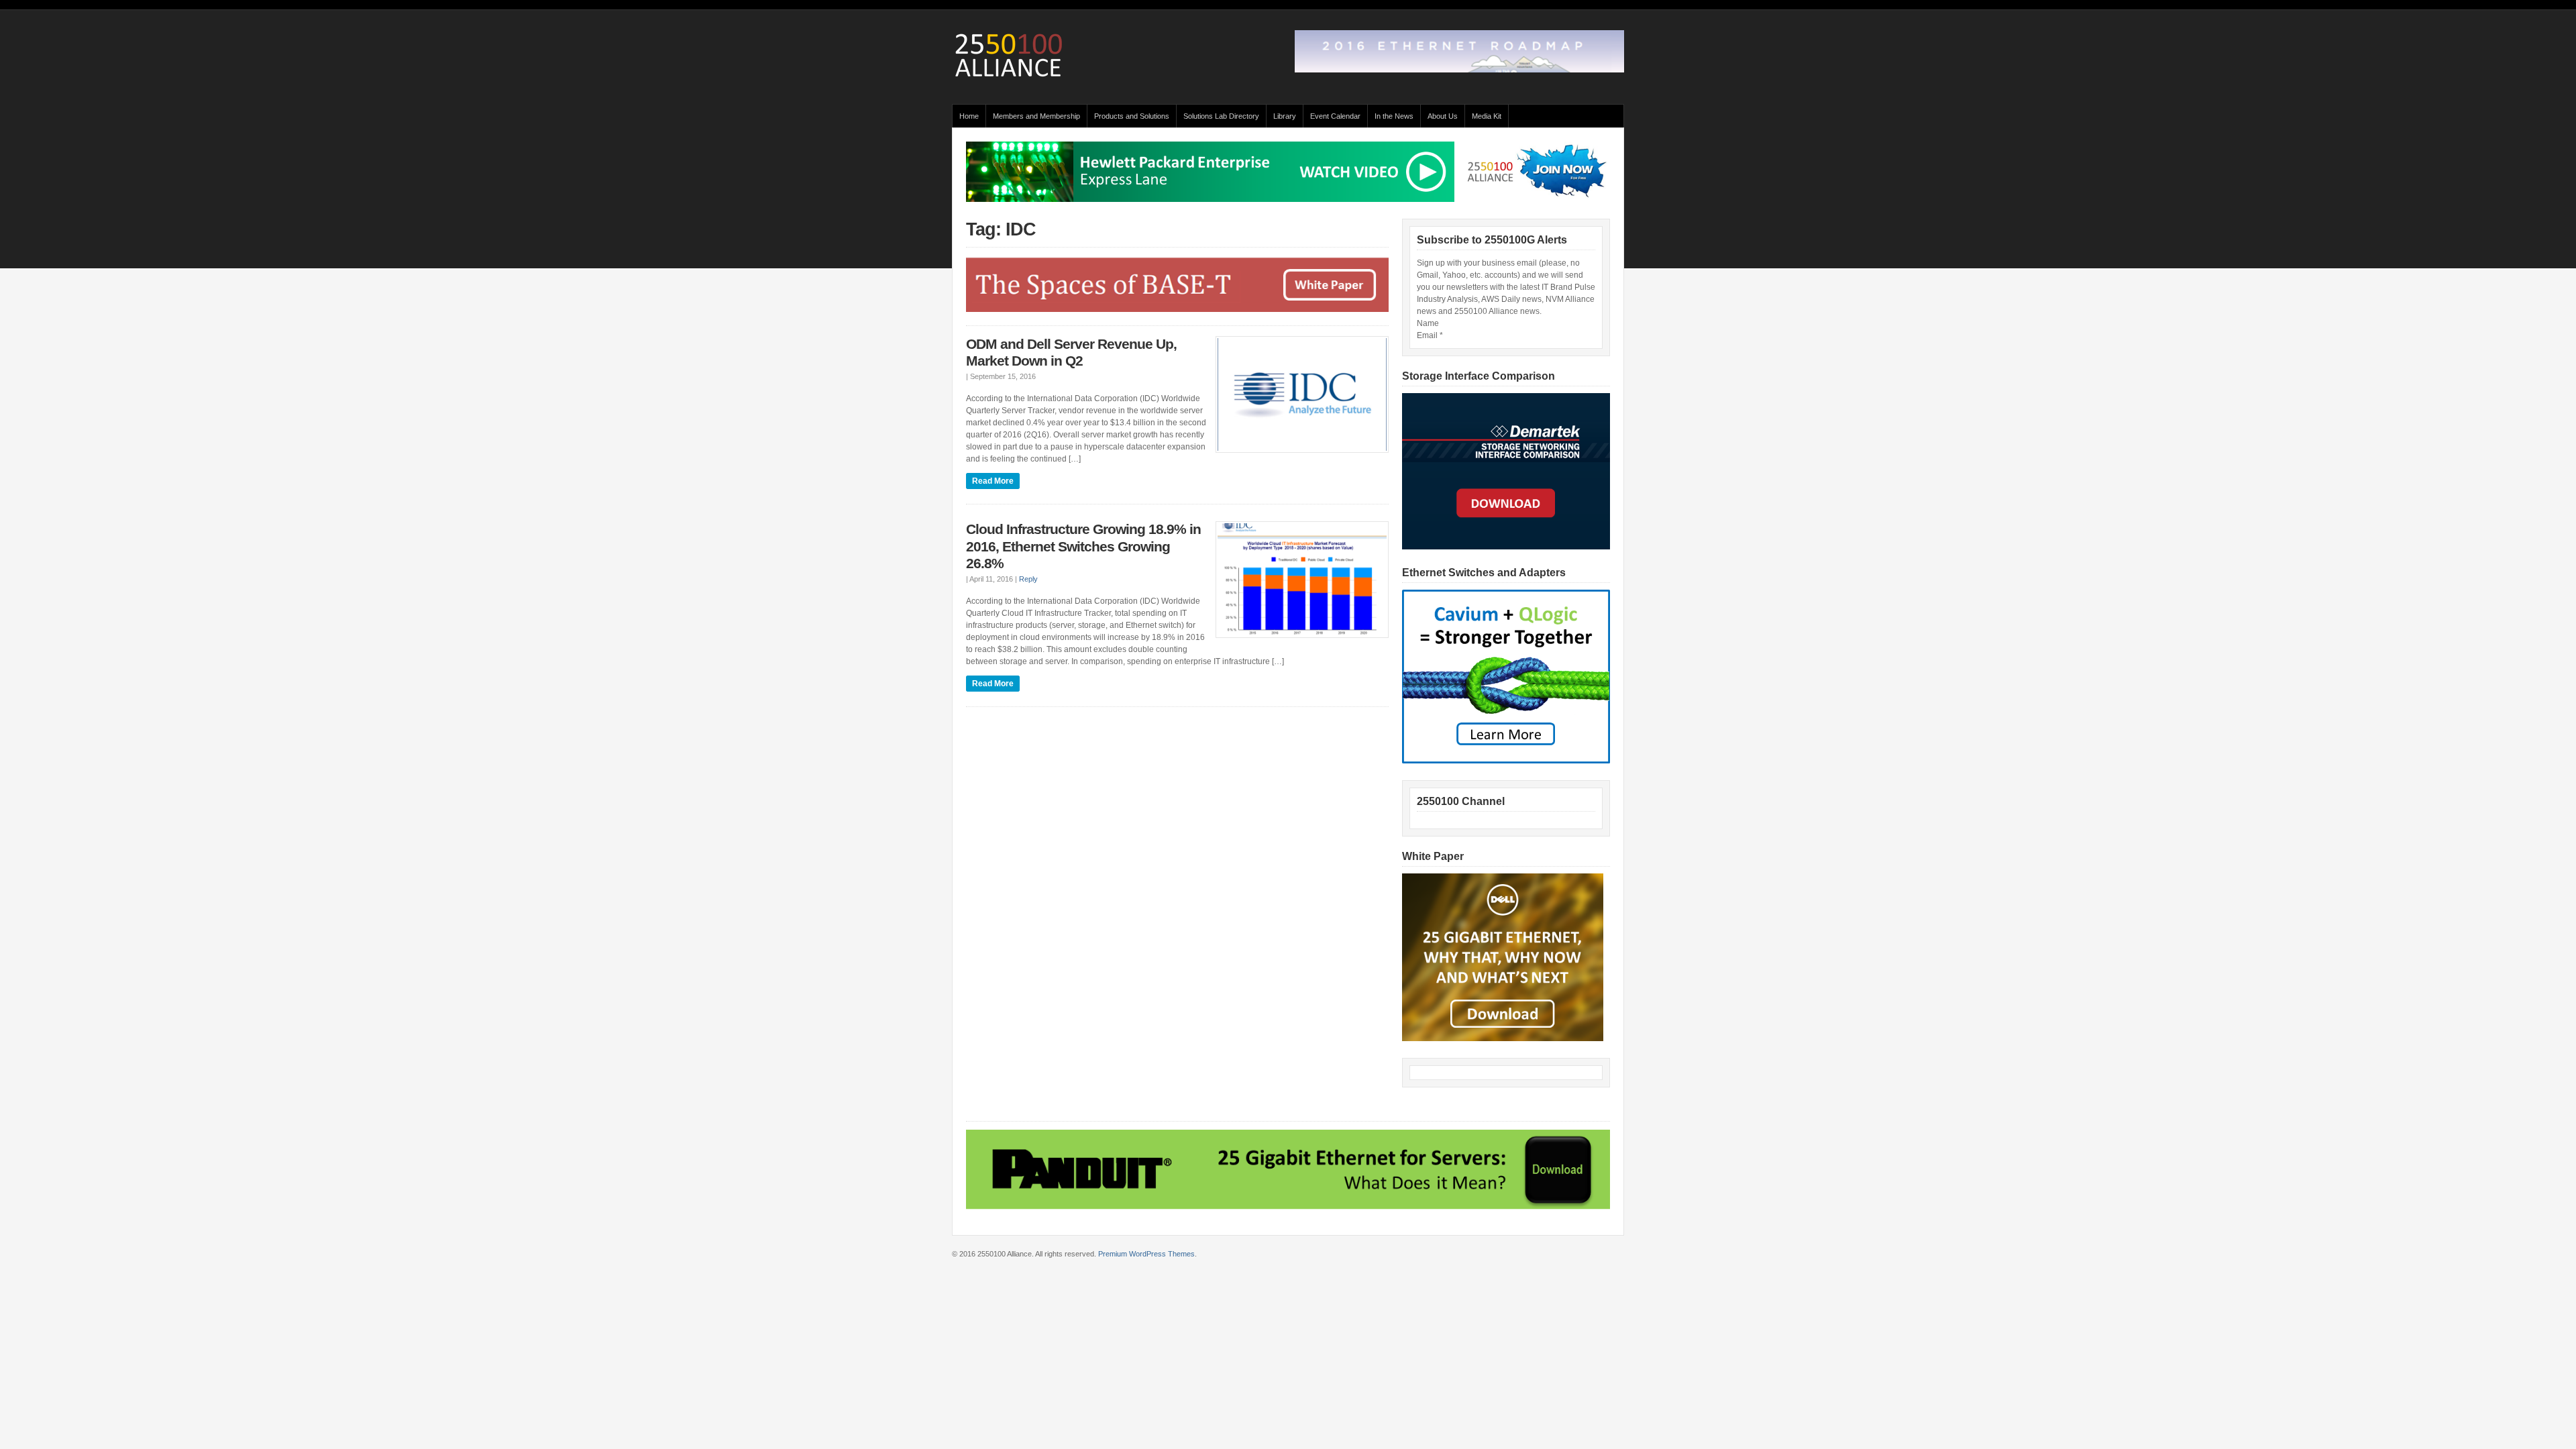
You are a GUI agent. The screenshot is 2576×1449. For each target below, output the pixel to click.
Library (1285, 116)
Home (969, 116)
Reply (1028, 579)
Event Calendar (1335, 116)
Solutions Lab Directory (1221, 116)
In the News (1394, 116)
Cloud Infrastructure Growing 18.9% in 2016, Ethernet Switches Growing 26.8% (1083, 546)
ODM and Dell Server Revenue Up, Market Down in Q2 (1071, 353)
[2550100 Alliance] (1009, 78)
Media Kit (1487, 116)
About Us (1443, 116)
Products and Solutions (1132, 116)
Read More (993, 481)
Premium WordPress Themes (1146, 1254)
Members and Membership (1036, 116)
